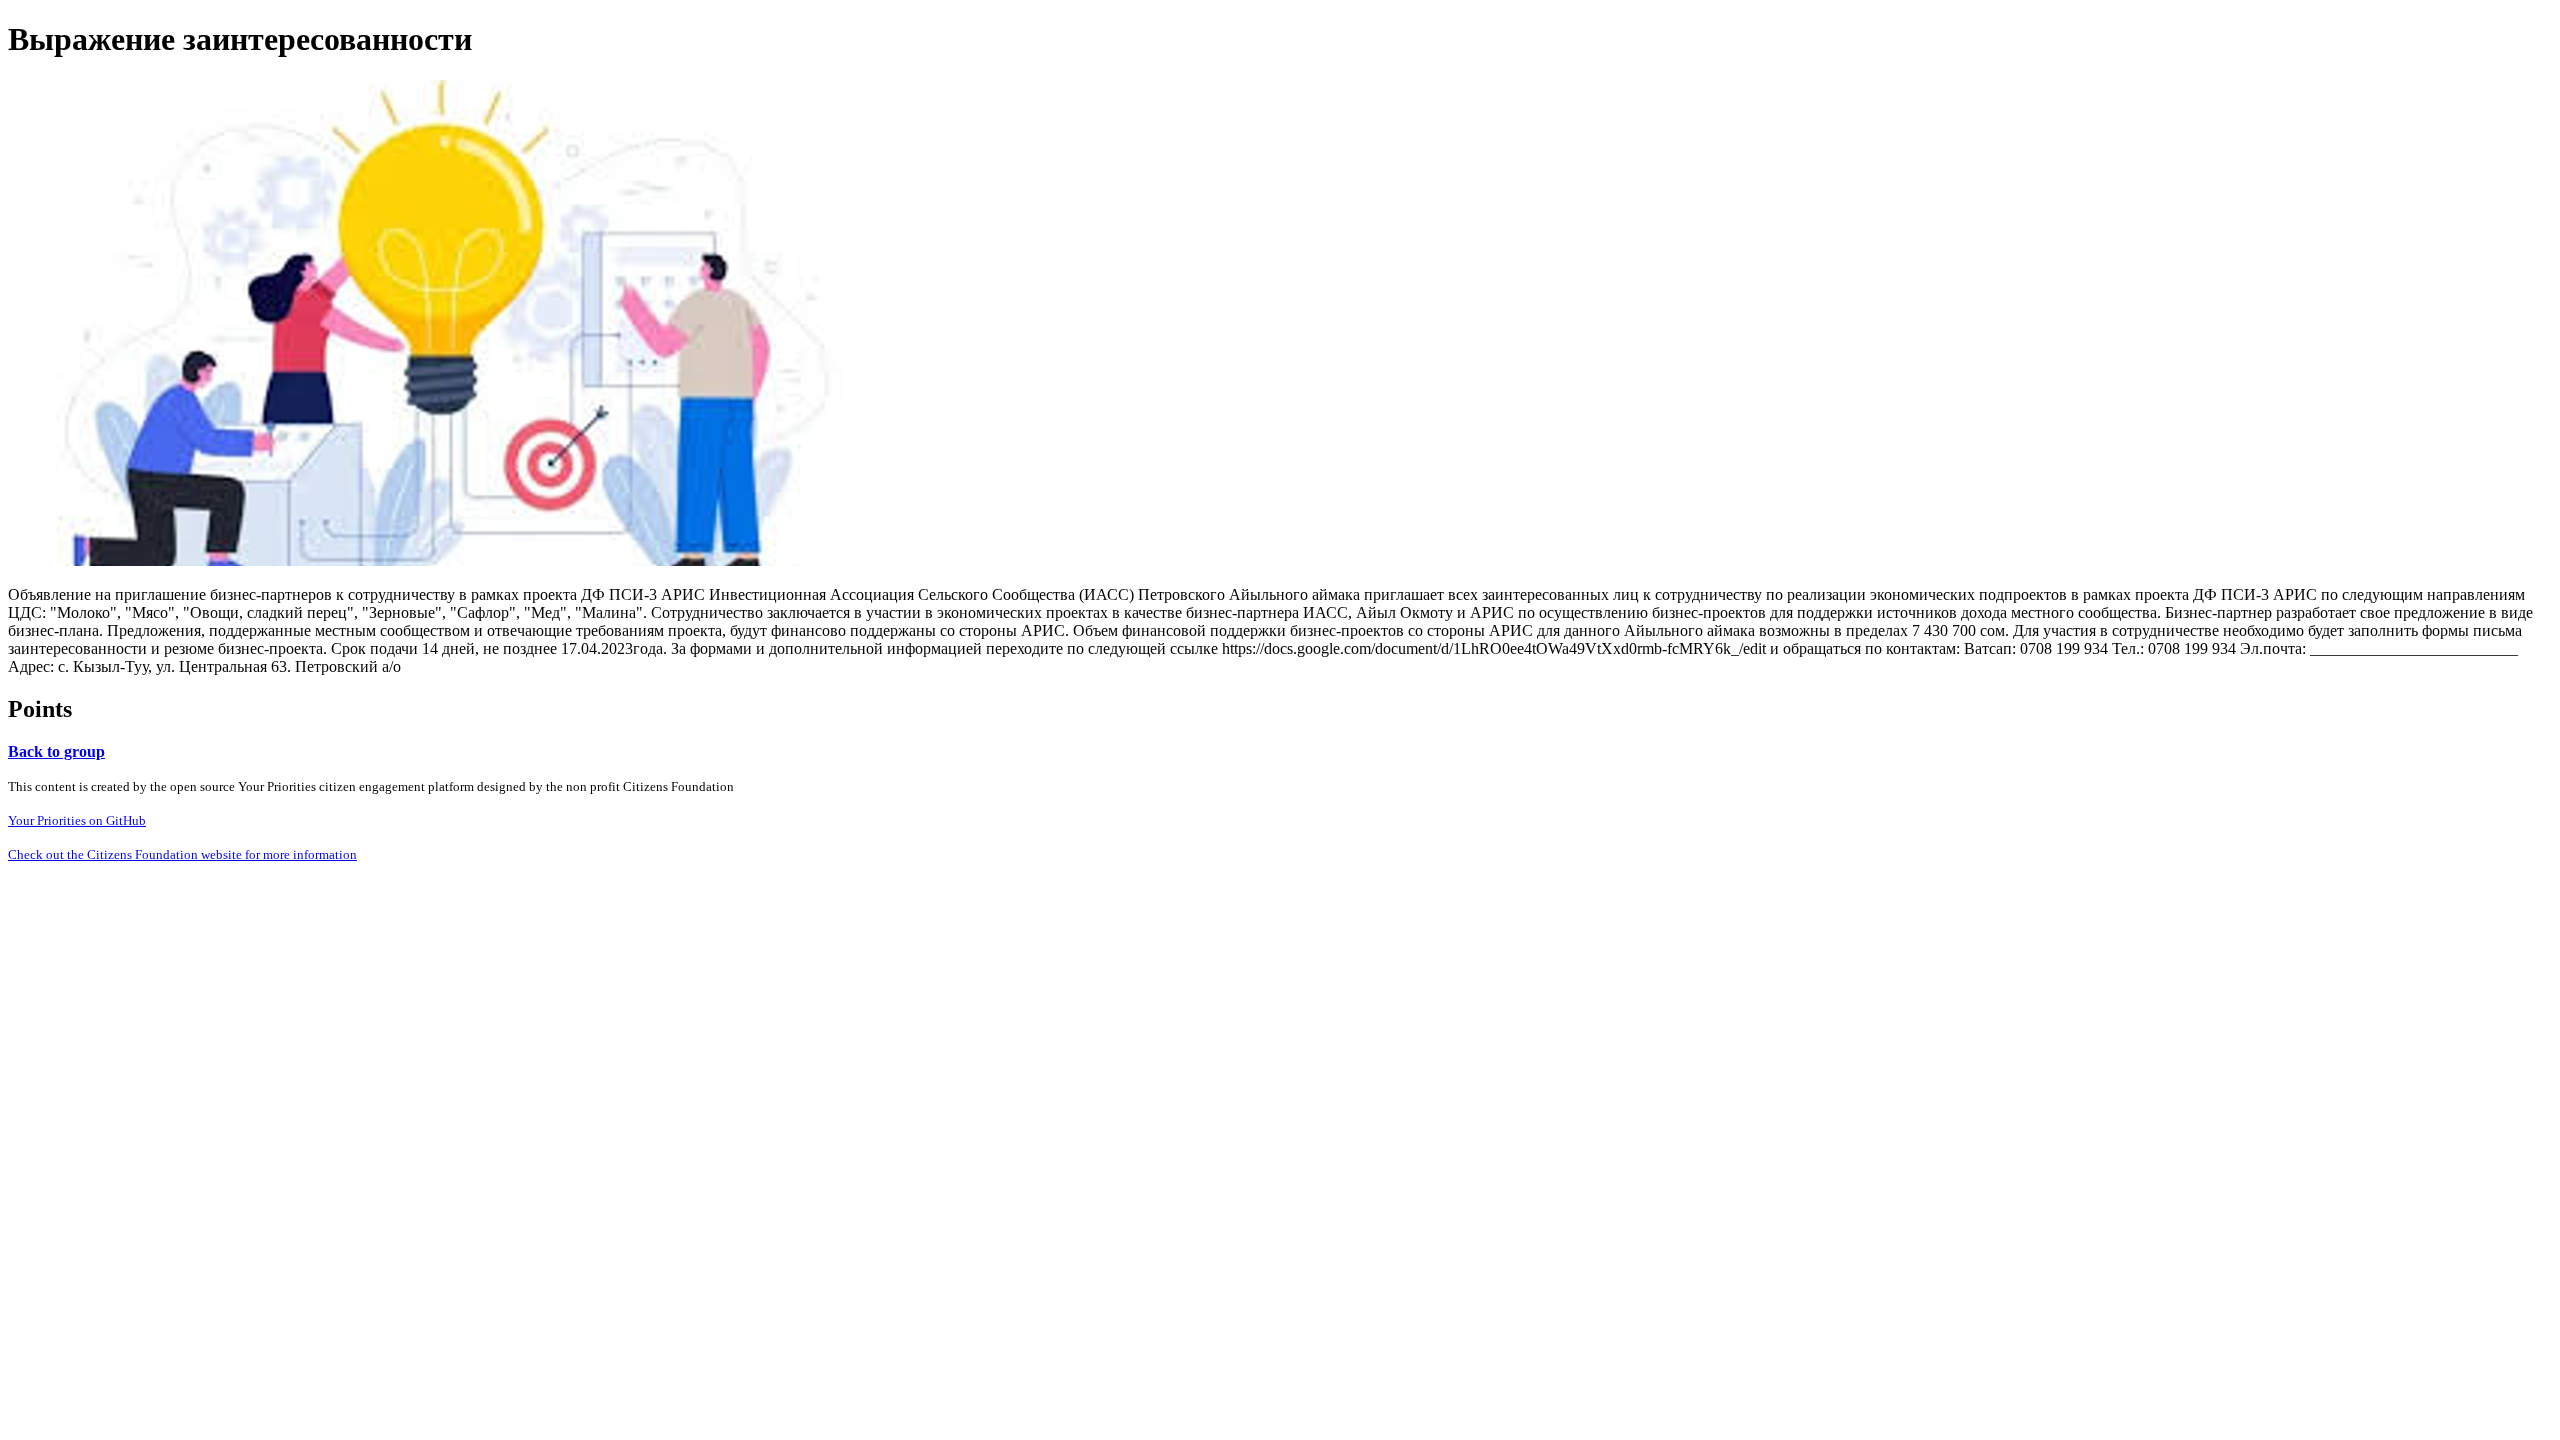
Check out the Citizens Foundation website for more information (182, 854)
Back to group (56, 751)
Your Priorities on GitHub (77, 820)
